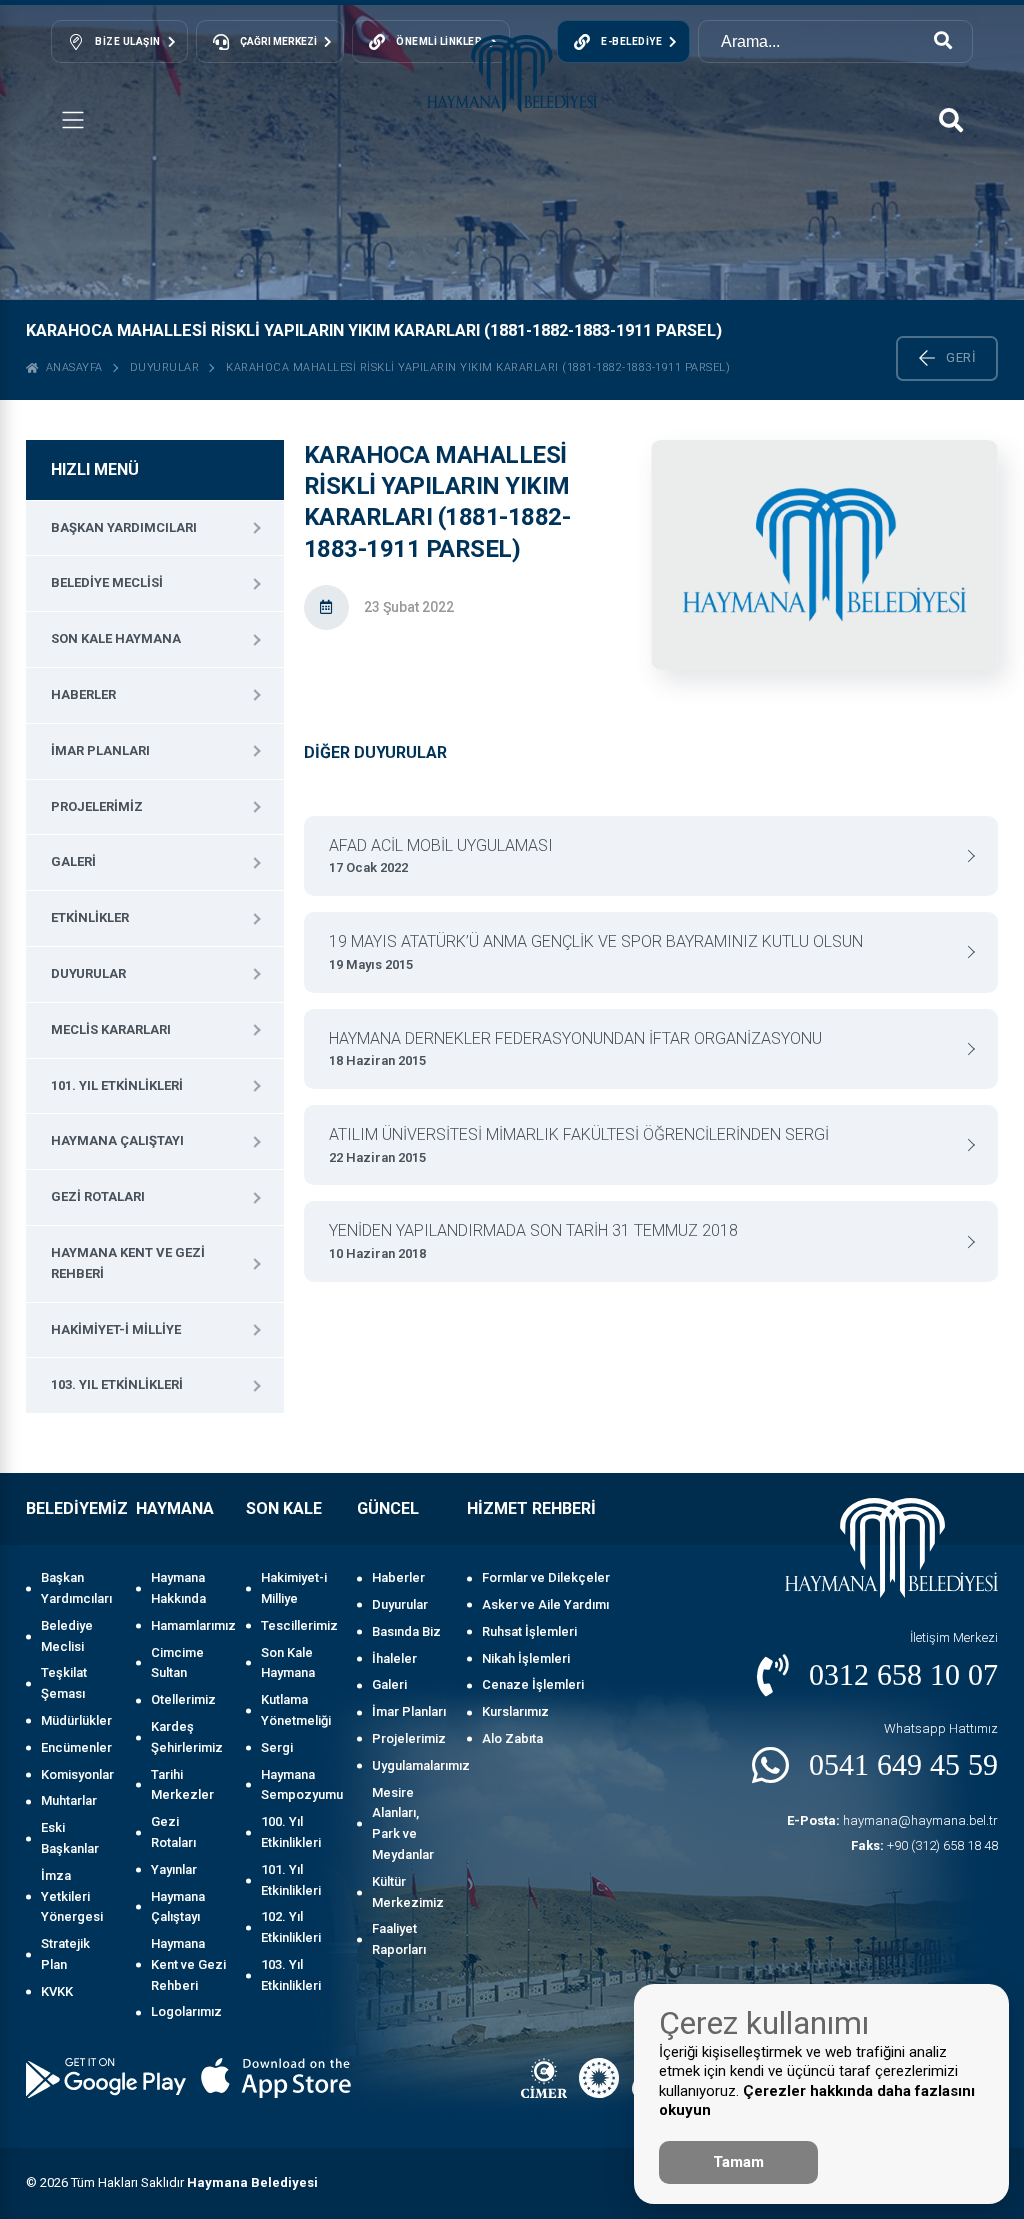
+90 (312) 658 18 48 (924, 1845)
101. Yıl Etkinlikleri (117, 1085)
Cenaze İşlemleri (533, 1684)
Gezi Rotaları (98, 1196)
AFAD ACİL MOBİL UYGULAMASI (441, 856)
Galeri (73, 861)
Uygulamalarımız (409, 1765)
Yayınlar (174, 1869)
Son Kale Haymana (116, 638)
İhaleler (394, 1658)
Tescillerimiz (298, 1625)
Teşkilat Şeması (64, 1683)
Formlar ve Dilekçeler (546, 1577)
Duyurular (165, 367)
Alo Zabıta (512, 1738)
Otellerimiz (183, 1699)
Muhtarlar (69, 1800)
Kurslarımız (515, 1711)
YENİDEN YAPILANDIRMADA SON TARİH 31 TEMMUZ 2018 (533, 1241)
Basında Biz (406, 1631)
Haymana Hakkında (178, 1588)
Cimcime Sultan (177, 1663)
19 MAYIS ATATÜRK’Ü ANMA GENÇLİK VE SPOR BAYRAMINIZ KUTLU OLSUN (596, 952)
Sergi (277, 1747)
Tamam (738, 2162)
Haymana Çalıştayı (117, 1140)
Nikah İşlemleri (526, 1658)
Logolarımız (186, 2011)
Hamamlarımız (188, 1625)
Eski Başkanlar (70, 1838)
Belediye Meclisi (107, 582)
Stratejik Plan (65, 1954)
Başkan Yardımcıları (124, 527)
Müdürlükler (76, 1720)
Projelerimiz (97, 806)
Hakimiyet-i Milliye (116, 1329)
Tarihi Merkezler (182, 1785)
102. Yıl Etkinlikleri (291, 1927)
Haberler (83, 694)
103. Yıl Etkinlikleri (117, 1384)
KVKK (57, 1991)
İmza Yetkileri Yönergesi (72, 1896)
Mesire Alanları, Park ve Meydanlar (403, 1823)
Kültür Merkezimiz (408, 1892)
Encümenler (76, 1747)
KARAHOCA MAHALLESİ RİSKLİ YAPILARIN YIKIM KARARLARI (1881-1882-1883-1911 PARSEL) (478, 367)
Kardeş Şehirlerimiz (187, 1737)
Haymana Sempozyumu (298, 1785)
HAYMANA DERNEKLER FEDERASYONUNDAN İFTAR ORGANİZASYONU (575, 1049)
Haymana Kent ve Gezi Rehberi (128, 1263)
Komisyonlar (77, 1774)
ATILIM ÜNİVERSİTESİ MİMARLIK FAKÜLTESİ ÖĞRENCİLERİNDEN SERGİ (579, 1145)
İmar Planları (100, 750)
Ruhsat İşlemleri (529, 1631)
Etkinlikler (90, 917)
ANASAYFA (71, 367)
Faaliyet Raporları (399, 1939)
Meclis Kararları (111, 1029)
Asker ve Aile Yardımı (545, 1604)
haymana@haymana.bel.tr (892, 1820)
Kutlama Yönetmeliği (296, 1710)
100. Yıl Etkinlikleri (291, 1832)
